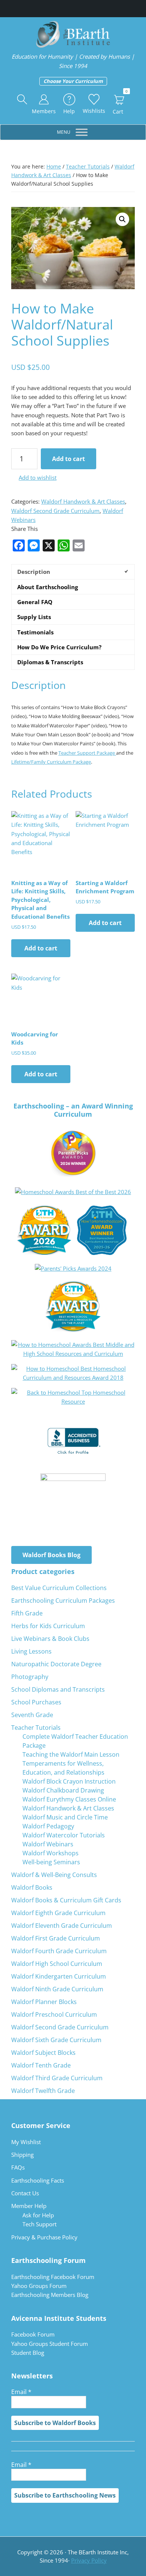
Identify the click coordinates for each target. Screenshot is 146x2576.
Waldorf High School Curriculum (57, 1964)
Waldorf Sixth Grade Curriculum (56, 2040)
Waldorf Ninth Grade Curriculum (57, 1989)
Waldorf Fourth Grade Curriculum (59, 1951)
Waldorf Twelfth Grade (43, 2091)
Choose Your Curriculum (73, 81)
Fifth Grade (27, 1613)
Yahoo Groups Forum (39, 2286)
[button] (22, 100)
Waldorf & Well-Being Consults (54, 1875)
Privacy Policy (89, 2560)
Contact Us (25, 2193)
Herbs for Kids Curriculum (48, 1626)
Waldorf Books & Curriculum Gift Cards (66, 1900)
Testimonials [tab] (35, 632)
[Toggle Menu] (82, 132)
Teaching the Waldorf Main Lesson (71, 1754)
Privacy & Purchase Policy (44, 2237)
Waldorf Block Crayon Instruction (69, 1781)
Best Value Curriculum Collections (59, 1588)
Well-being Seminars (51, 1862)
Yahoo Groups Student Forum (50, 2344)
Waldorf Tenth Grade (41, 2065)
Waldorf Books (32, 1887)
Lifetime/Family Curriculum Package (51, 762)
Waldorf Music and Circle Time (65, 1817)
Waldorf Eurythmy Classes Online (69, 1799)
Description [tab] (34, 572)
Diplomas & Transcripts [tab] (50, 662)
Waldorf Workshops (51, 1853)
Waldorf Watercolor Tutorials (64, 1835)
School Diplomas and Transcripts (58, 1689)
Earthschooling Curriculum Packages (63, 1601)
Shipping (22, 2155)
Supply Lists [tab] (34, 617)
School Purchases (36, 1702)
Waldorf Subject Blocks (43, 2053)
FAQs (18, 2167)
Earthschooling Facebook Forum (53, 2277)
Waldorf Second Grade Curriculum (55, 511)
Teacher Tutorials (88, 166)
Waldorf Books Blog (51, 1555)
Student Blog (28, 2353)
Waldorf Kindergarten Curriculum (59, 1976)
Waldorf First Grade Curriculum (56, 1938)
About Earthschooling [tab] (48, 587)
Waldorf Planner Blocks (44, 2002)
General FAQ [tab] (35, 602)
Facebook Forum (33, 2334)
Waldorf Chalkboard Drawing (63, 1790)
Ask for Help (38, 2215)
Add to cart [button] (41, 948)
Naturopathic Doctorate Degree (56, 1664)
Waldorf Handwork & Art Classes (83, 501)
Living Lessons (31, 1651)
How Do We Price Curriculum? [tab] (59, 647)
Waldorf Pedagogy (48, 1826)
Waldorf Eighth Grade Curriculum (58, 1913)
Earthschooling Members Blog (50, 2295)
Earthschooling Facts (38, 2180)
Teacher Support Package (87, 753)
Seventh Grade (32, 1715)
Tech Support (39, 2224)
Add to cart (69, 459)
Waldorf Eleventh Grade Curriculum (62, 1926)
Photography (30, 1677)
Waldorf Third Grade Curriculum (57, 2078)
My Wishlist (26, 2142)
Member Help (29, 2206)
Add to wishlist (38, 477)
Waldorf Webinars (48, 1844)
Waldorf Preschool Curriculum (54, 2014)
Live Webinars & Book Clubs (50, 1639)
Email (21, 2392)
